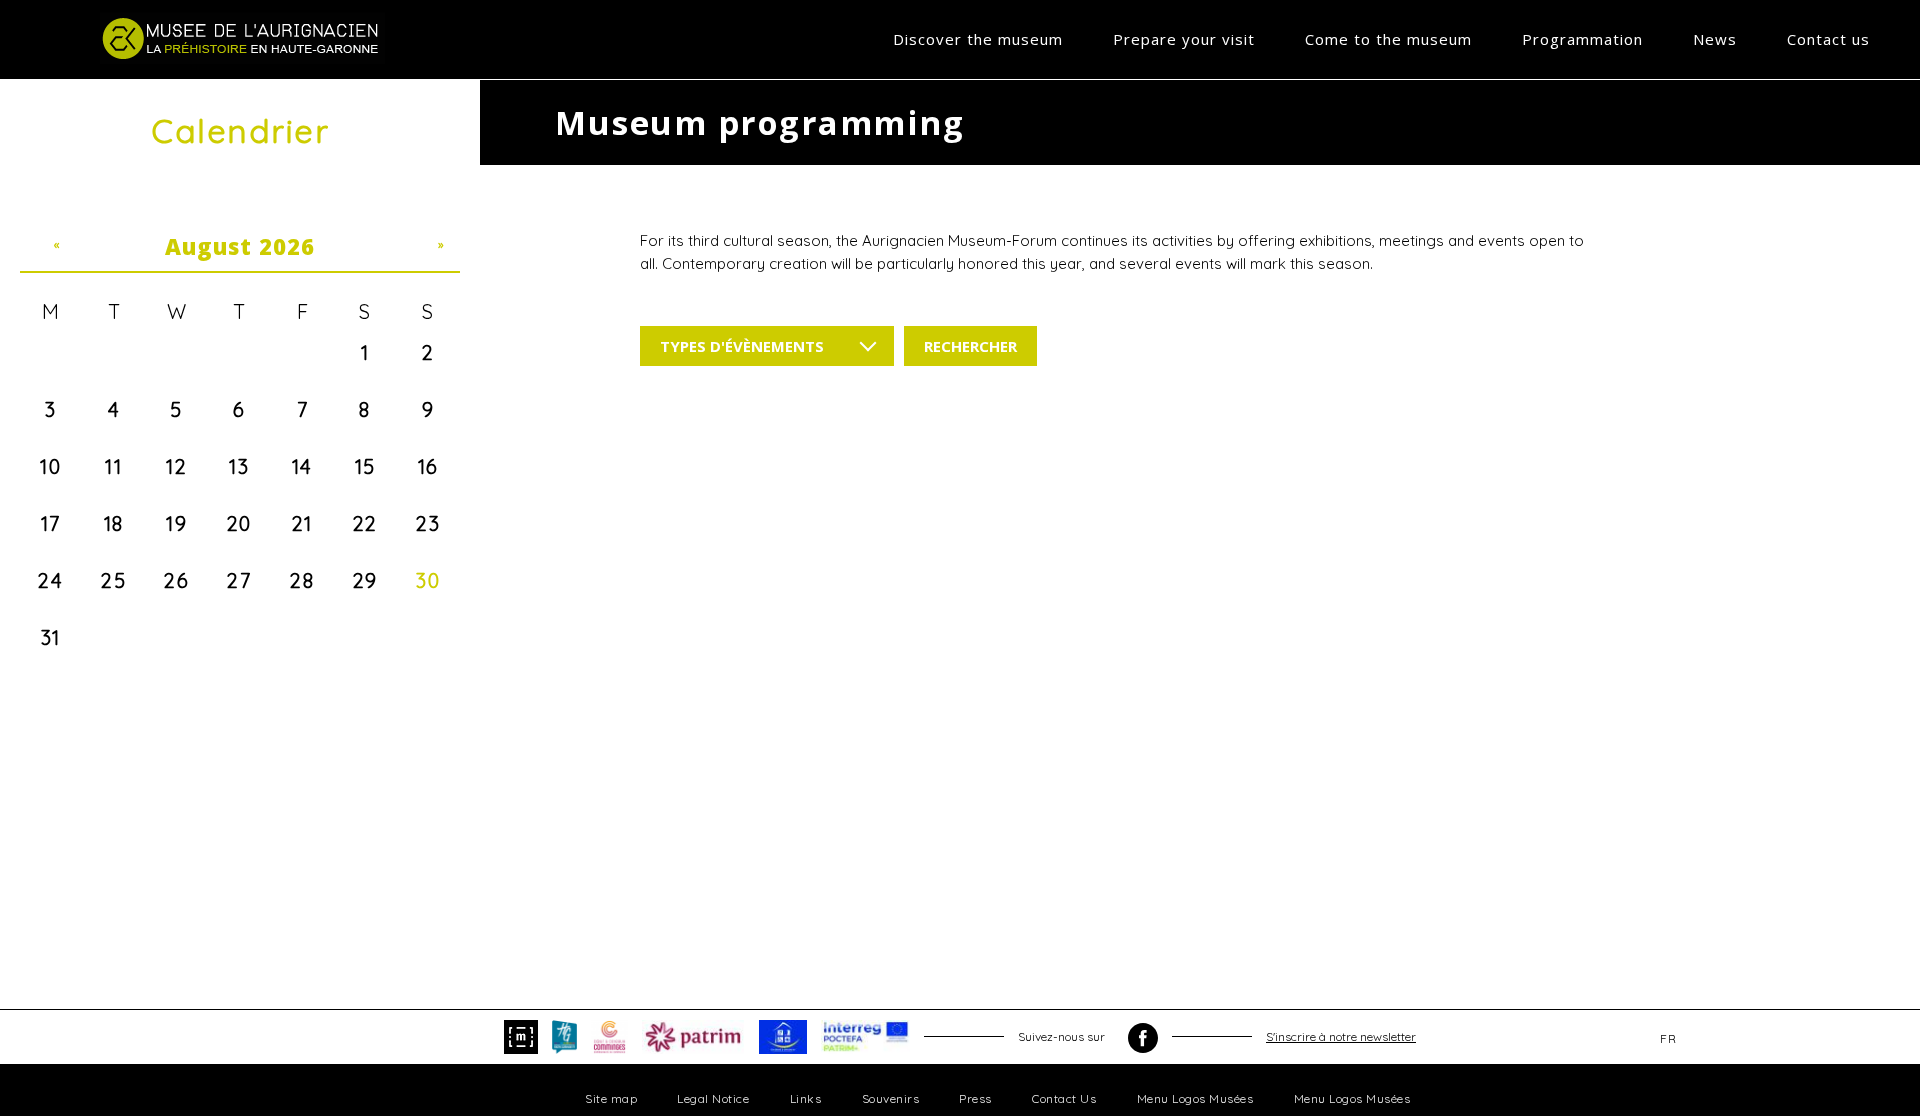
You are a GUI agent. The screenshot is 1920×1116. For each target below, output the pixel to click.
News (1715, 39)
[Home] (242, 38)
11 (113, 466)
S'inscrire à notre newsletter (1341, 1036)
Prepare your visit (1184, 39)
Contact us (1828, 39)
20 (239, 523)
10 (50, 466)
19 (176, 523)
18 (114, 523)
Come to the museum (1388, 39)
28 (302, 580)
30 (428, 580)
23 (428, 523)
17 (51, 523)
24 (50, 580)
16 (428, 466)
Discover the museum (978, 39)
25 (113, 580)
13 (239, 466)
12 (176, 466)
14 (302, 466)
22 (365, 523)
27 (239, 580)
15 (365, 466)
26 (176, 580)
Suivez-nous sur (1063, 1036)
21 (302, 523)
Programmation (1582, 39)
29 (365, 580)
